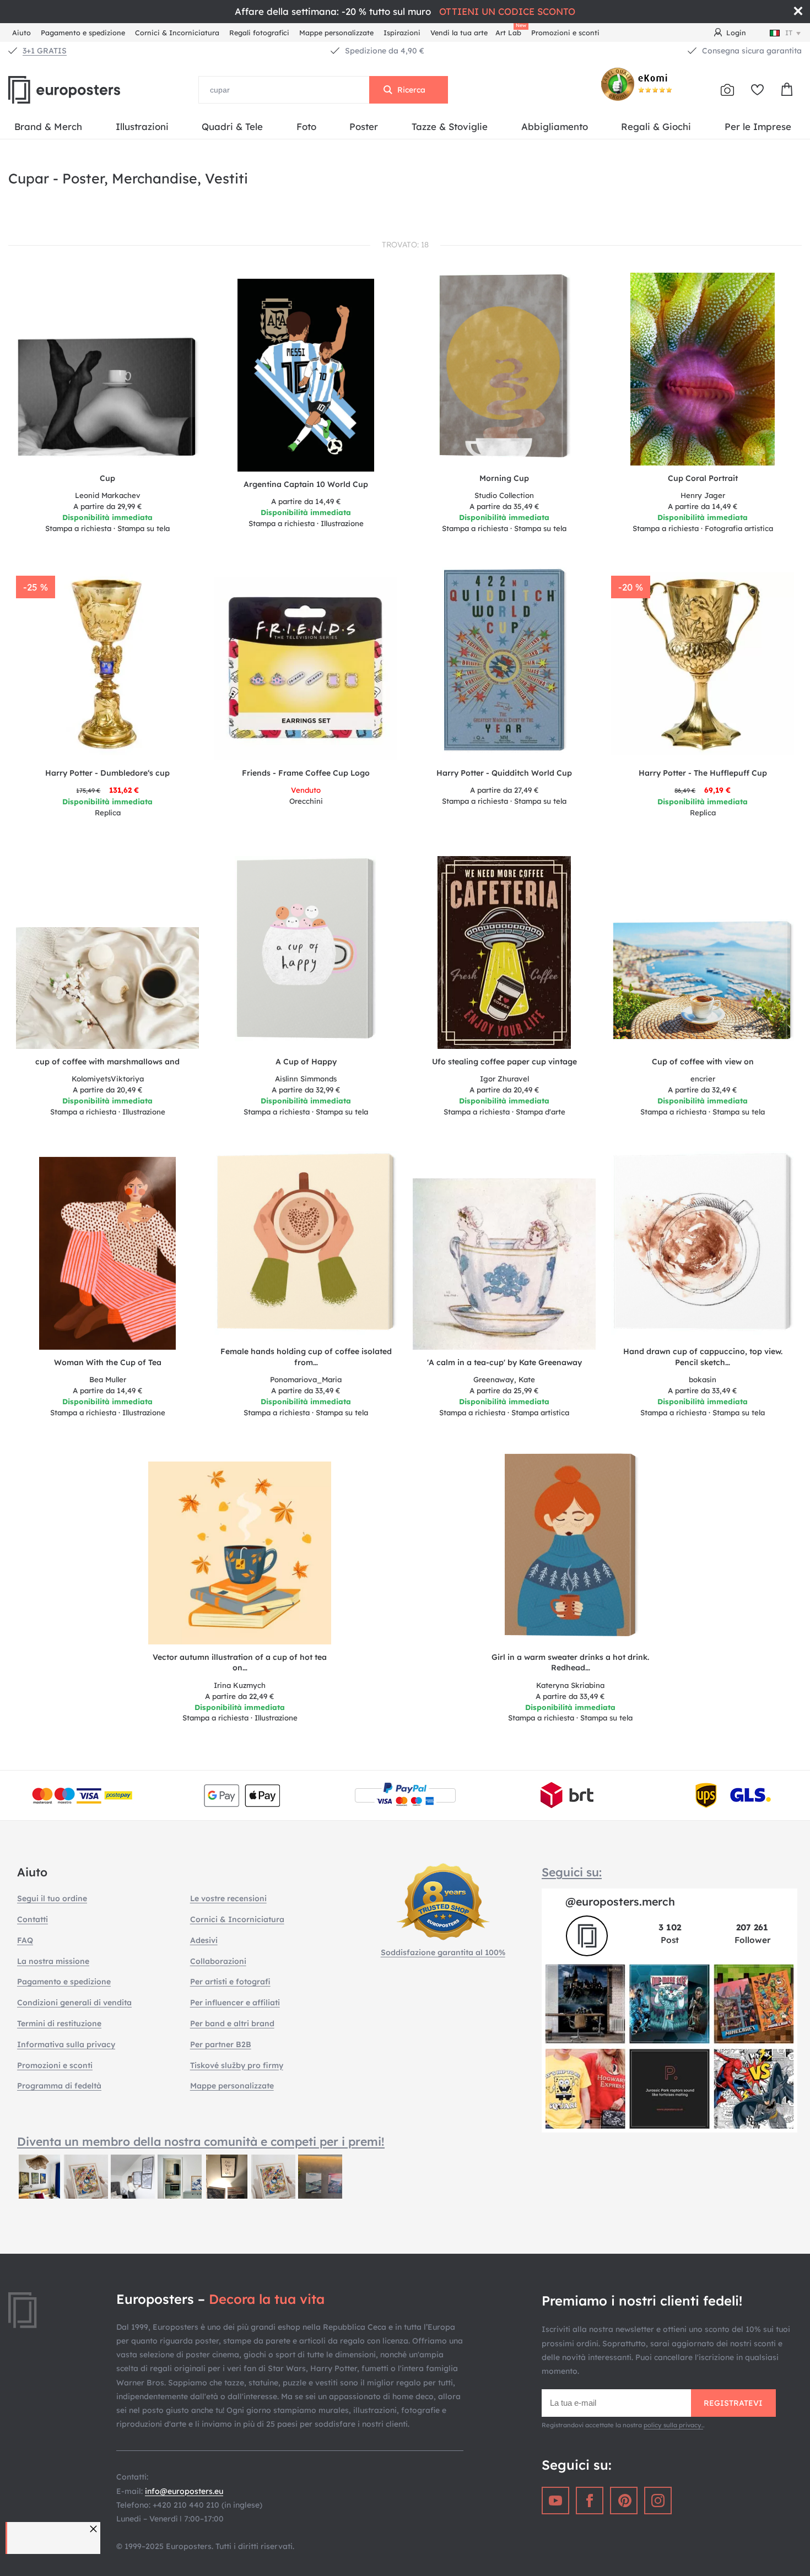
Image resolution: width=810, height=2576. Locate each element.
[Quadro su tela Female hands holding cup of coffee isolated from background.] (306, 1245)
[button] (95, 2529)
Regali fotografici (259, 33)
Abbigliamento (555, 126)
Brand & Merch (48, 126)
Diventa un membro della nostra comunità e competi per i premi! (201, 2141)
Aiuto (21, 33)
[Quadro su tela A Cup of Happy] (306, 953)
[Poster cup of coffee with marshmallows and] (107, 988)
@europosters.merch (620, 1901)
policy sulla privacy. (673, 2425)
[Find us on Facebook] (590, 2501)
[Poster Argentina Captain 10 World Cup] (306, 375)
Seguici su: (572, 1872)
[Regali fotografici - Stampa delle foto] (727, 90)
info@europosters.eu (184, 2491)
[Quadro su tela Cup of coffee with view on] (703, 984)
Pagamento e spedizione (83, 33)
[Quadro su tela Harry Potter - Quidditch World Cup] (504, 664)
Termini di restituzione (59, 2023)
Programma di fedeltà (59, 2086)
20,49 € (108, 1090)
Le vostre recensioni (228, 1898)
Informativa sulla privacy (66, 2044)
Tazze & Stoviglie (450, 126)
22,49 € (240, 1696)
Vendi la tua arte (459, 33)
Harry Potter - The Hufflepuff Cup (703, 773)
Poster (364, 126)
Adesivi (204, 1940)
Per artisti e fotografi (230, 1982)
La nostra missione (53, 1961)
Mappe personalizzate (336, 33)
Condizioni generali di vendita (74, 2003)
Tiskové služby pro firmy (237, 2065)
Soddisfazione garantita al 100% (443, 1952)
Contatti (33, 1919)
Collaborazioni (218, 1961)
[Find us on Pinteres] (624, 2501)
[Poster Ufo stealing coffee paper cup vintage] (504, 953)
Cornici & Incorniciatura (177, 33)
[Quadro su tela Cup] (107, 401)
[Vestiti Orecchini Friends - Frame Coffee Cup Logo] (306, 669)
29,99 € (108, 506)
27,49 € (504, 790)
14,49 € (306, 501)
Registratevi (733, 2403)
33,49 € (306, 1390)
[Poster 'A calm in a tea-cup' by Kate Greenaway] (504, 1264)
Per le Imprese (758, 126)
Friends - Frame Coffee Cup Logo (306, 773)
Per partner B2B (221, 2044)
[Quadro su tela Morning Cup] (504, 369)
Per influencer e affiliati (235, 2003)
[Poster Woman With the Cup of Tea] (108, 1253)
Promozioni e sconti (565, 33)
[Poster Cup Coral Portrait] (703, 369)
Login (736, 33)
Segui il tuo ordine (52, 1898)
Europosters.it (83, 90)
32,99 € (306, 1090)
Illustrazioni (142, 126)
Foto (306, 126)
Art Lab (510, 31)
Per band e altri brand (232, 2023)
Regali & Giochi (656, 126)
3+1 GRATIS (45, 51)
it (789, 33)
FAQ (25, 1940)
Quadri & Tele (232, 126)
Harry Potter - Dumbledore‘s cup (107, 773)
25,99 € (504, 1390)
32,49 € (703, 1090)
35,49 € (504, 506)
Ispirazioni (402, 33)
